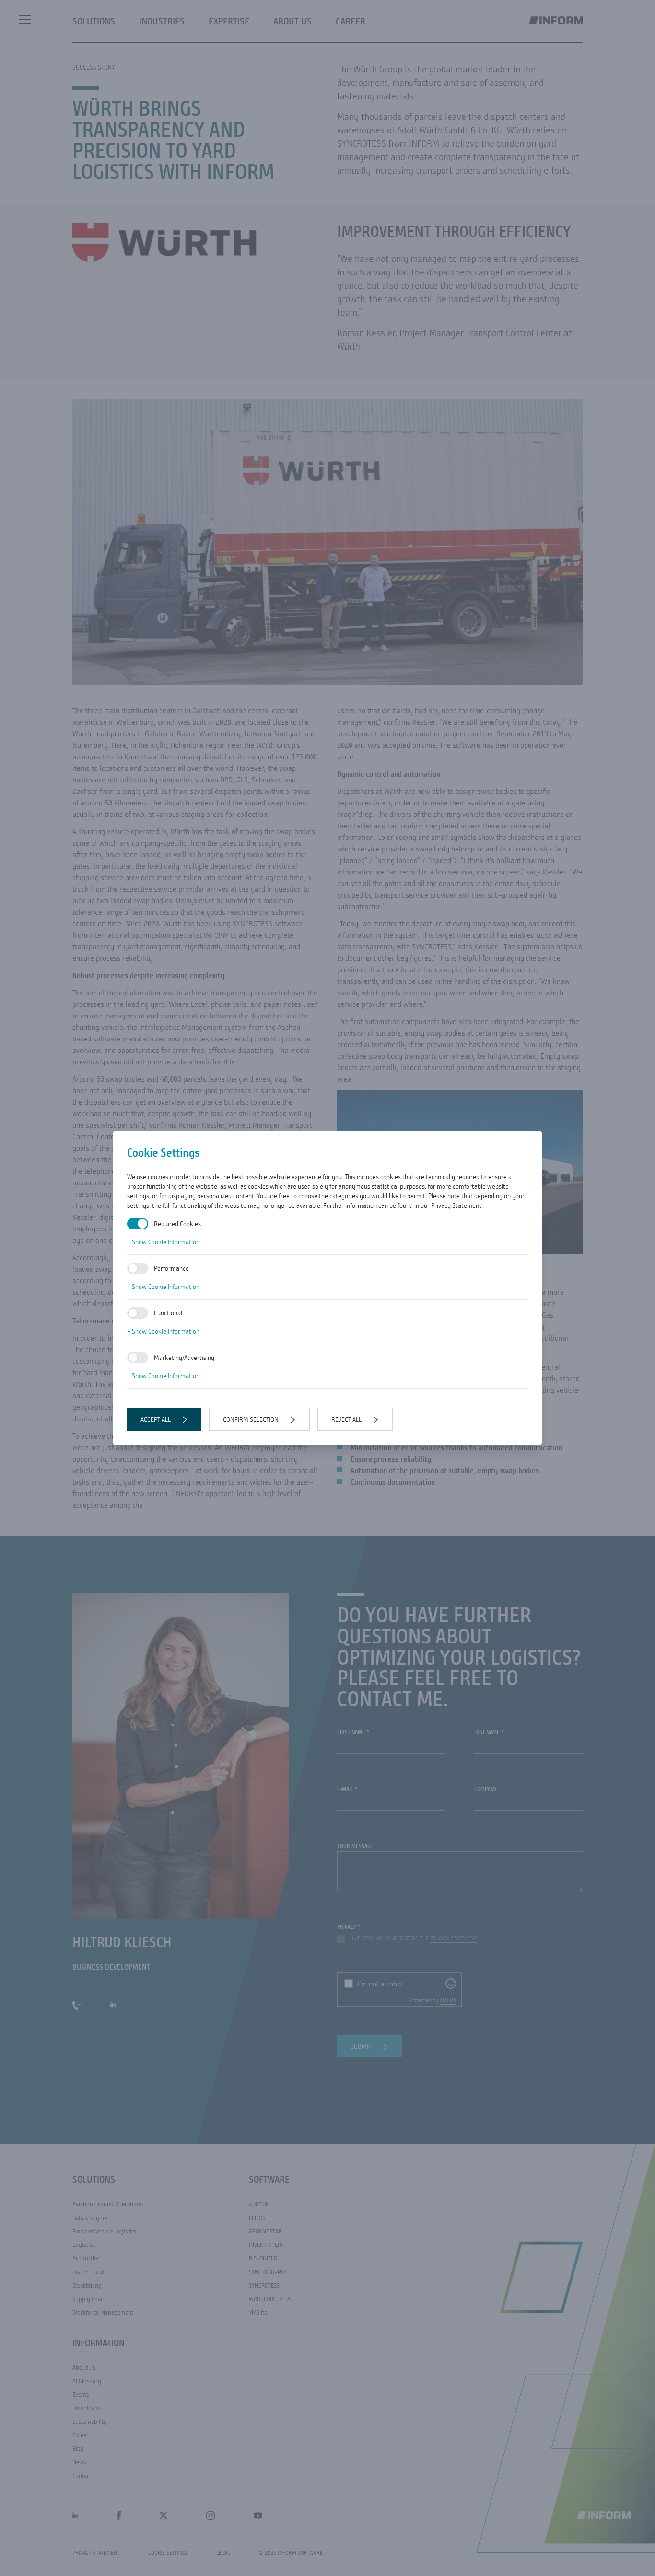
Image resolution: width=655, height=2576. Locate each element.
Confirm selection (251, 1419)
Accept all (156, 1419)
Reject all (346, 1419)
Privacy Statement (456, 1205)
